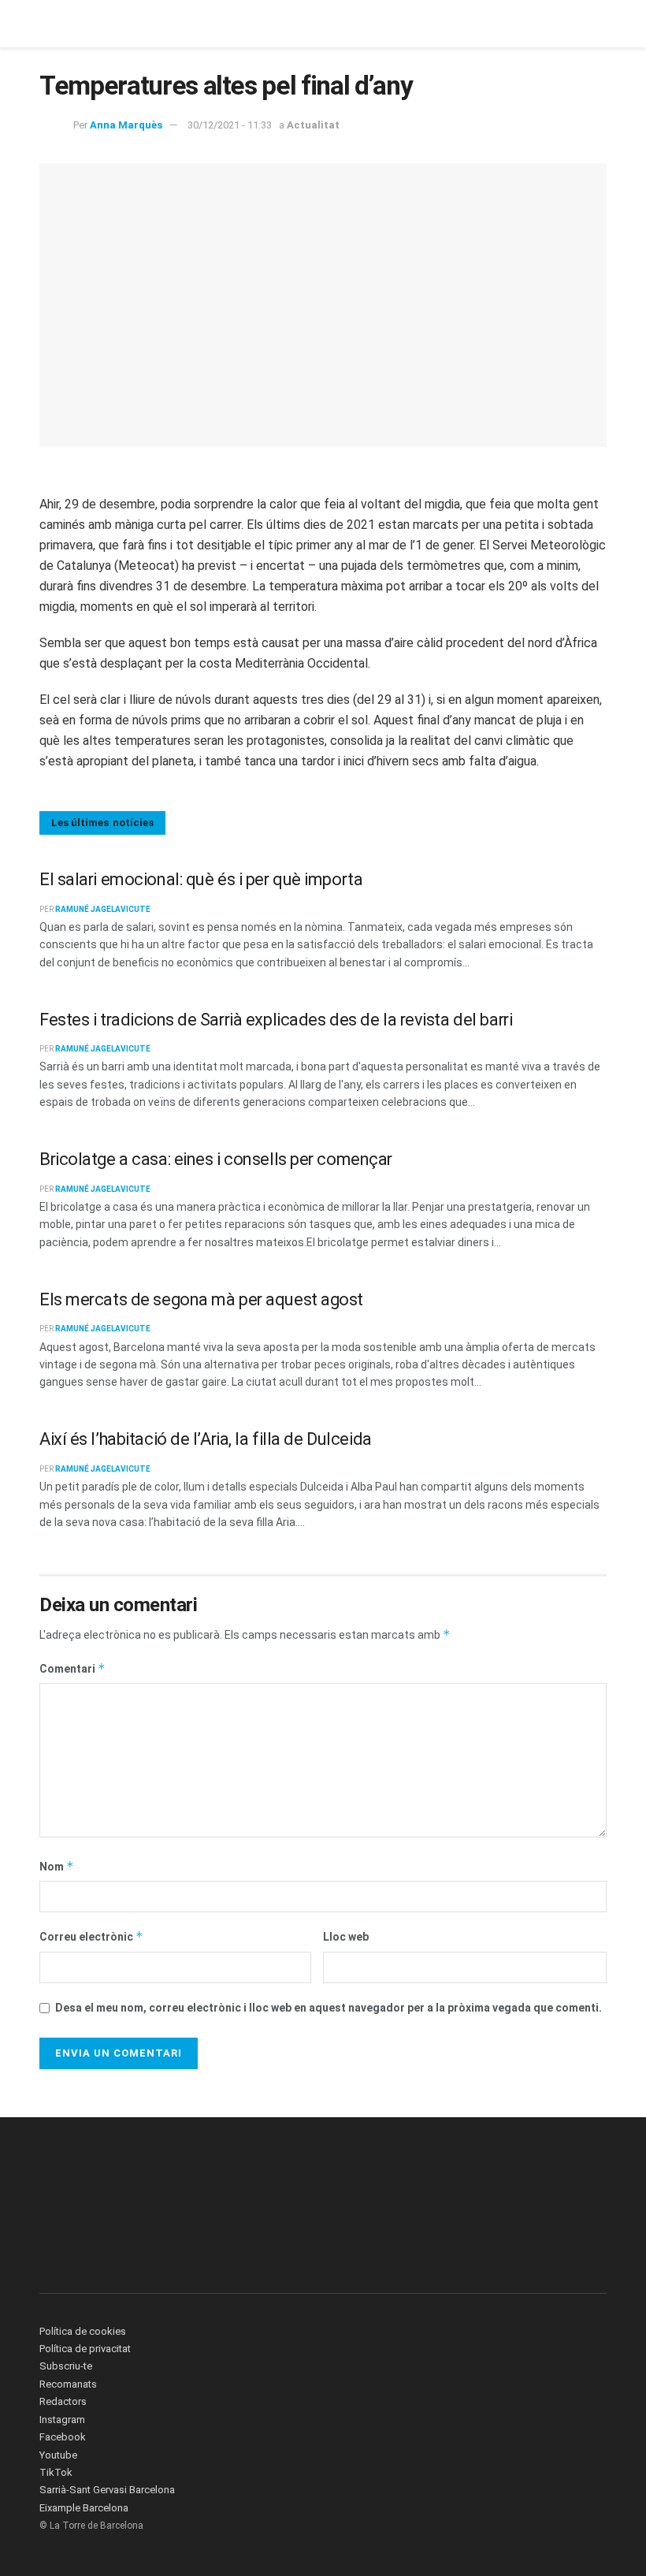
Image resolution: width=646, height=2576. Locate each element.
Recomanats (68, 2384)
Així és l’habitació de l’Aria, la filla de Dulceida (206, 1439)
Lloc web (346, 1937)
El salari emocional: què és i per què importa (201, 879)
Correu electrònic (91, 1936)
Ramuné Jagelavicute (103, 909)
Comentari (72, 1668)
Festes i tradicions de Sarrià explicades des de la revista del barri (276, 1020)
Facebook (63, 2437)
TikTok (56, 2472)
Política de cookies (83, 2331)
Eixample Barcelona (84, 2508)
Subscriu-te (66, 2366)
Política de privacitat (85, 2349)
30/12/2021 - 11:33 (230, 125)
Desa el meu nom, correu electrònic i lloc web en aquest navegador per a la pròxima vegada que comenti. (329, 2008)
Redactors (63, 2401)
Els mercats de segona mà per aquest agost (201, 1299)
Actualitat (313, 125)
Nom (57, 1866)
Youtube (58, 2455)
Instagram (62, 2420)
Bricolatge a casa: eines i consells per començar (216, 1159)
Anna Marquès (126, 125)
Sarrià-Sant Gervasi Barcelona (107, 2490)
